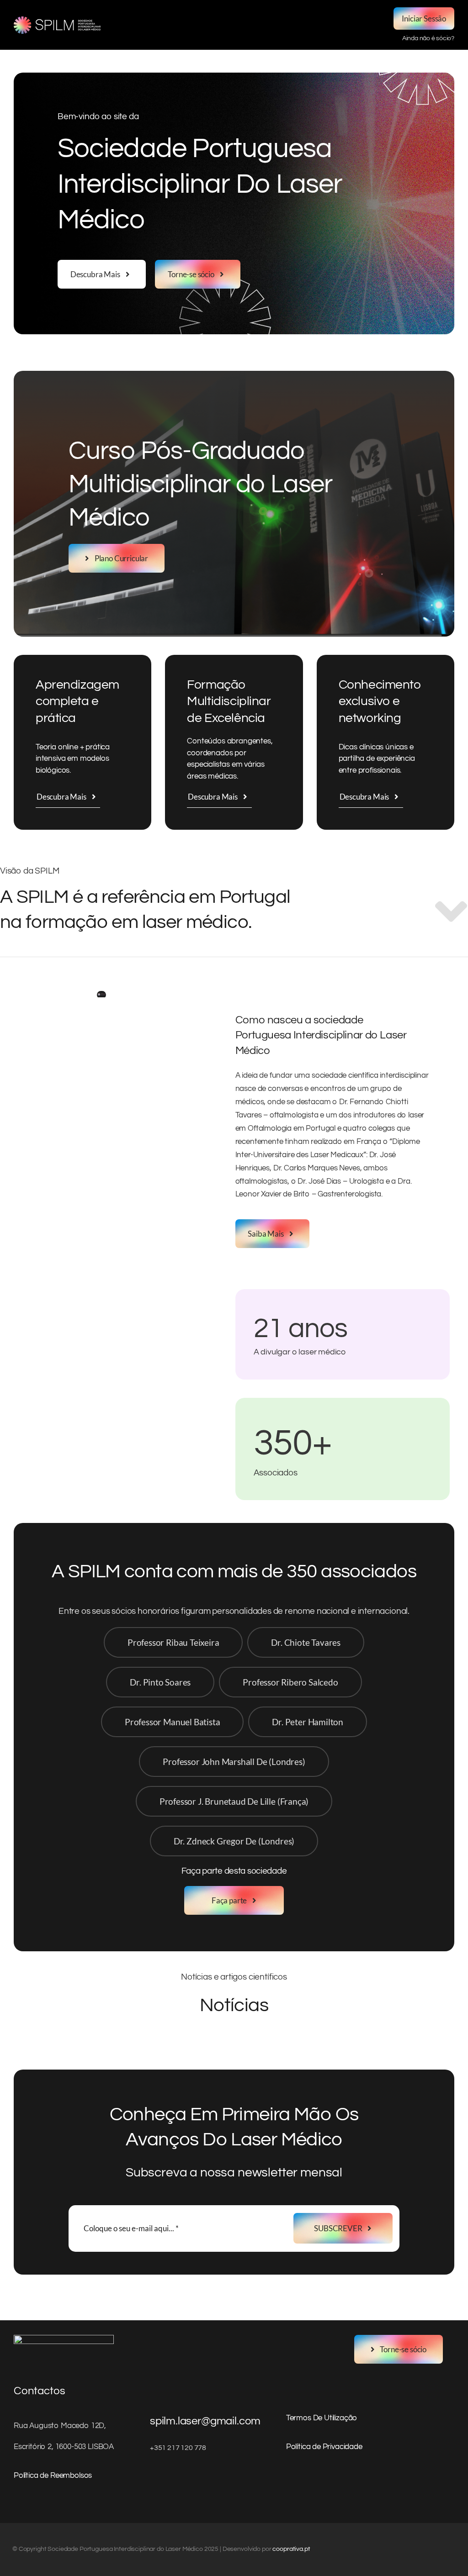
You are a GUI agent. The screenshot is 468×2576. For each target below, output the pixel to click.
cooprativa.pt (291, 2549)
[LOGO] (57, 20)
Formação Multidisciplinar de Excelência (229, 701)
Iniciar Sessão (424, 18)
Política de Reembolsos (53, 2476)
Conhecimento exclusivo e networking (380, 701)
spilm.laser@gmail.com (205, 2421)
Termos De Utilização (322, 2418)
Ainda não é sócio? (428, 38)
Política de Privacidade (324, 2447)
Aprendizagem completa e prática (77, 701)
